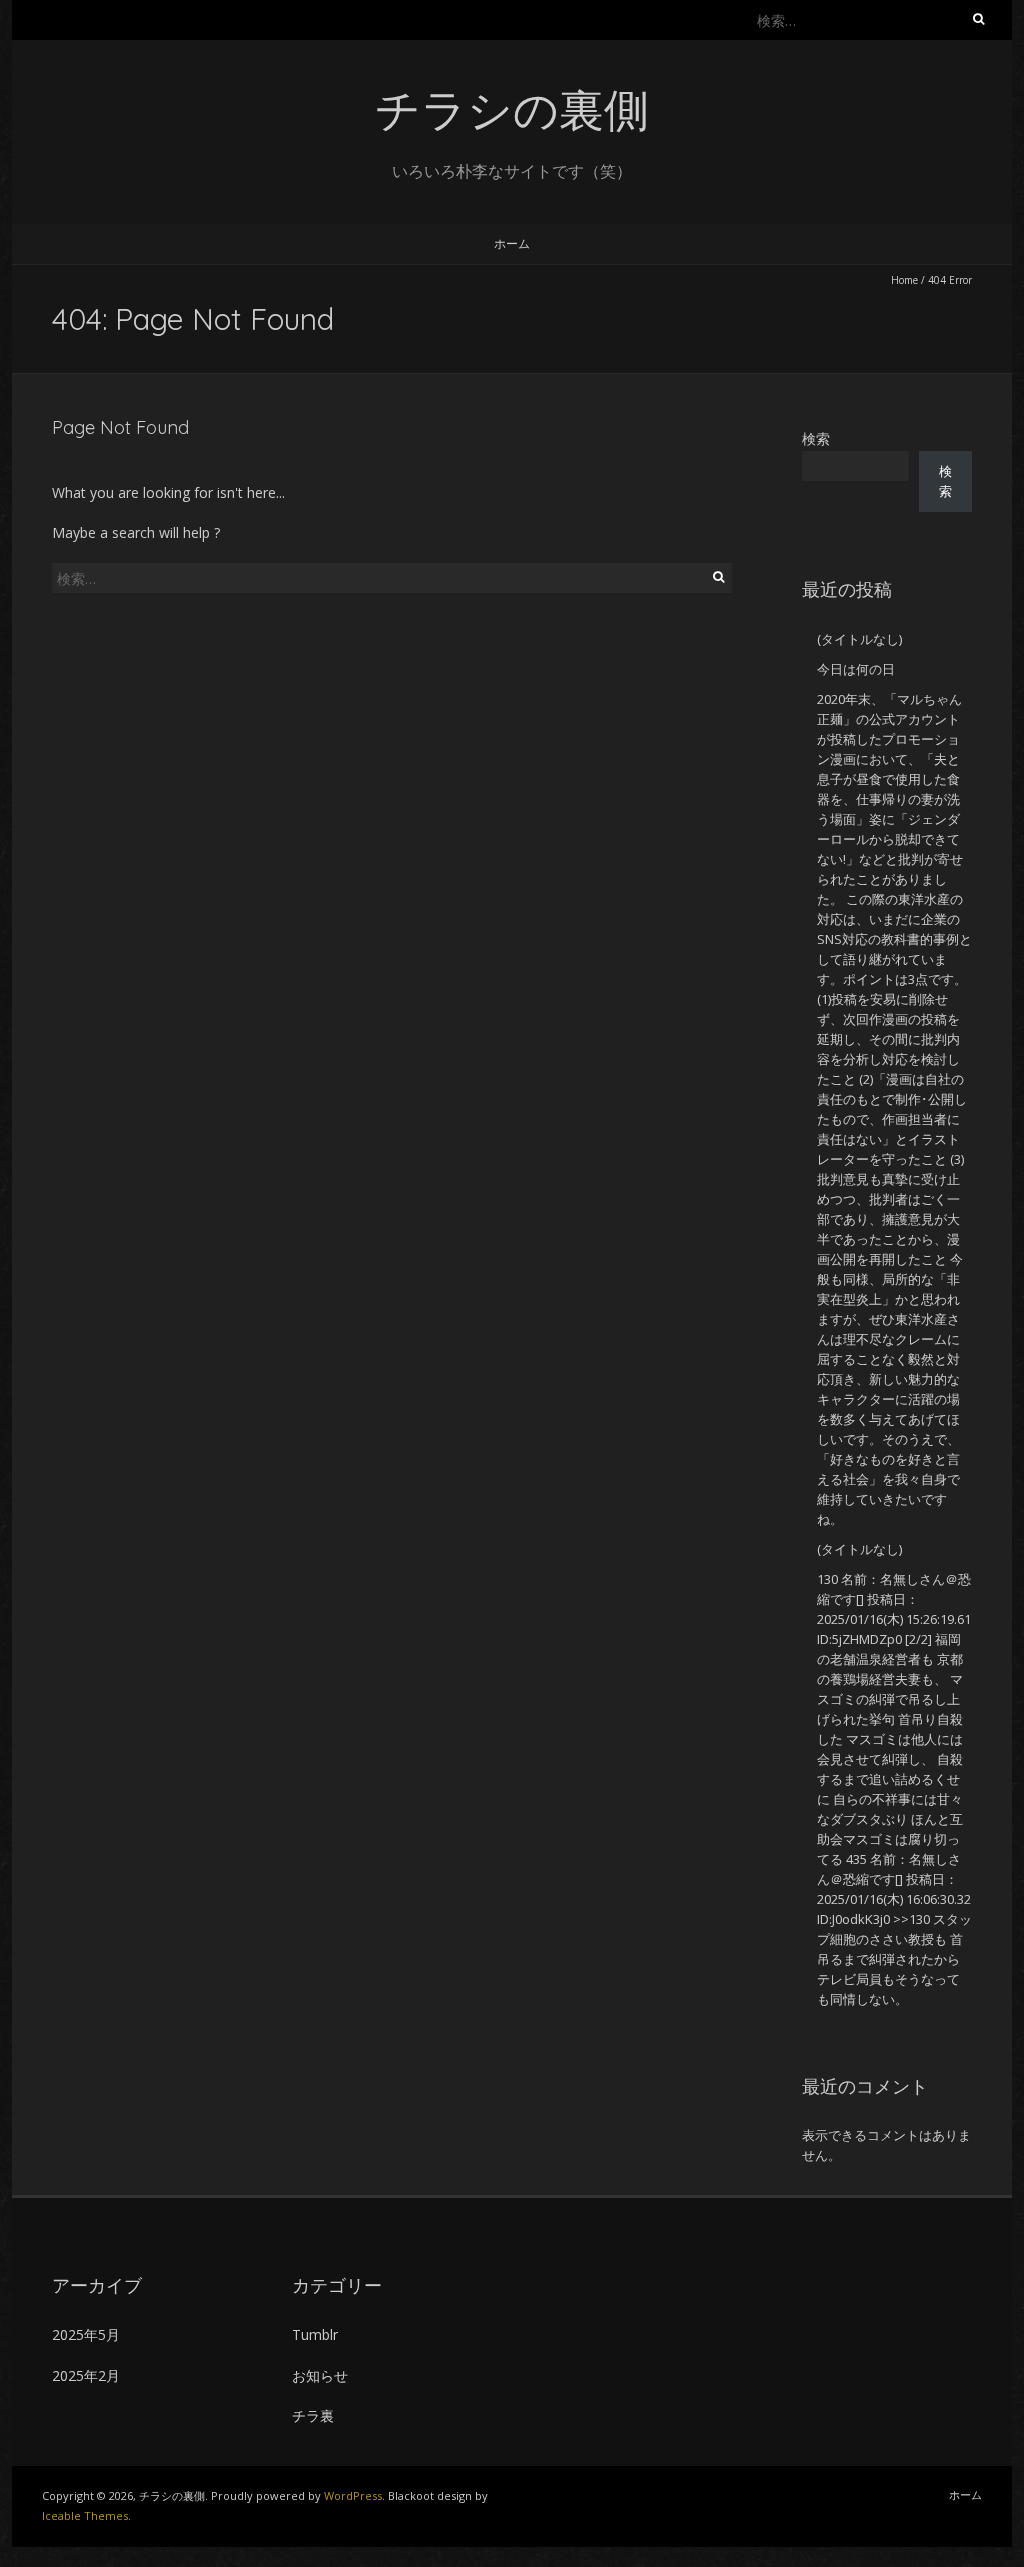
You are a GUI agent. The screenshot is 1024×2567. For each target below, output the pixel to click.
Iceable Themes (85, 2515)
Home (904, 280)
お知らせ (320, 2375)
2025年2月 (86, 2375)
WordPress (353, 2495)
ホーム (512, 243)
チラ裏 (313, 2415)
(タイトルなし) (859, 639)
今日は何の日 (856, 669)
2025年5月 (86, 2334)
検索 (816, 438)
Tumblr (315, 2334)
